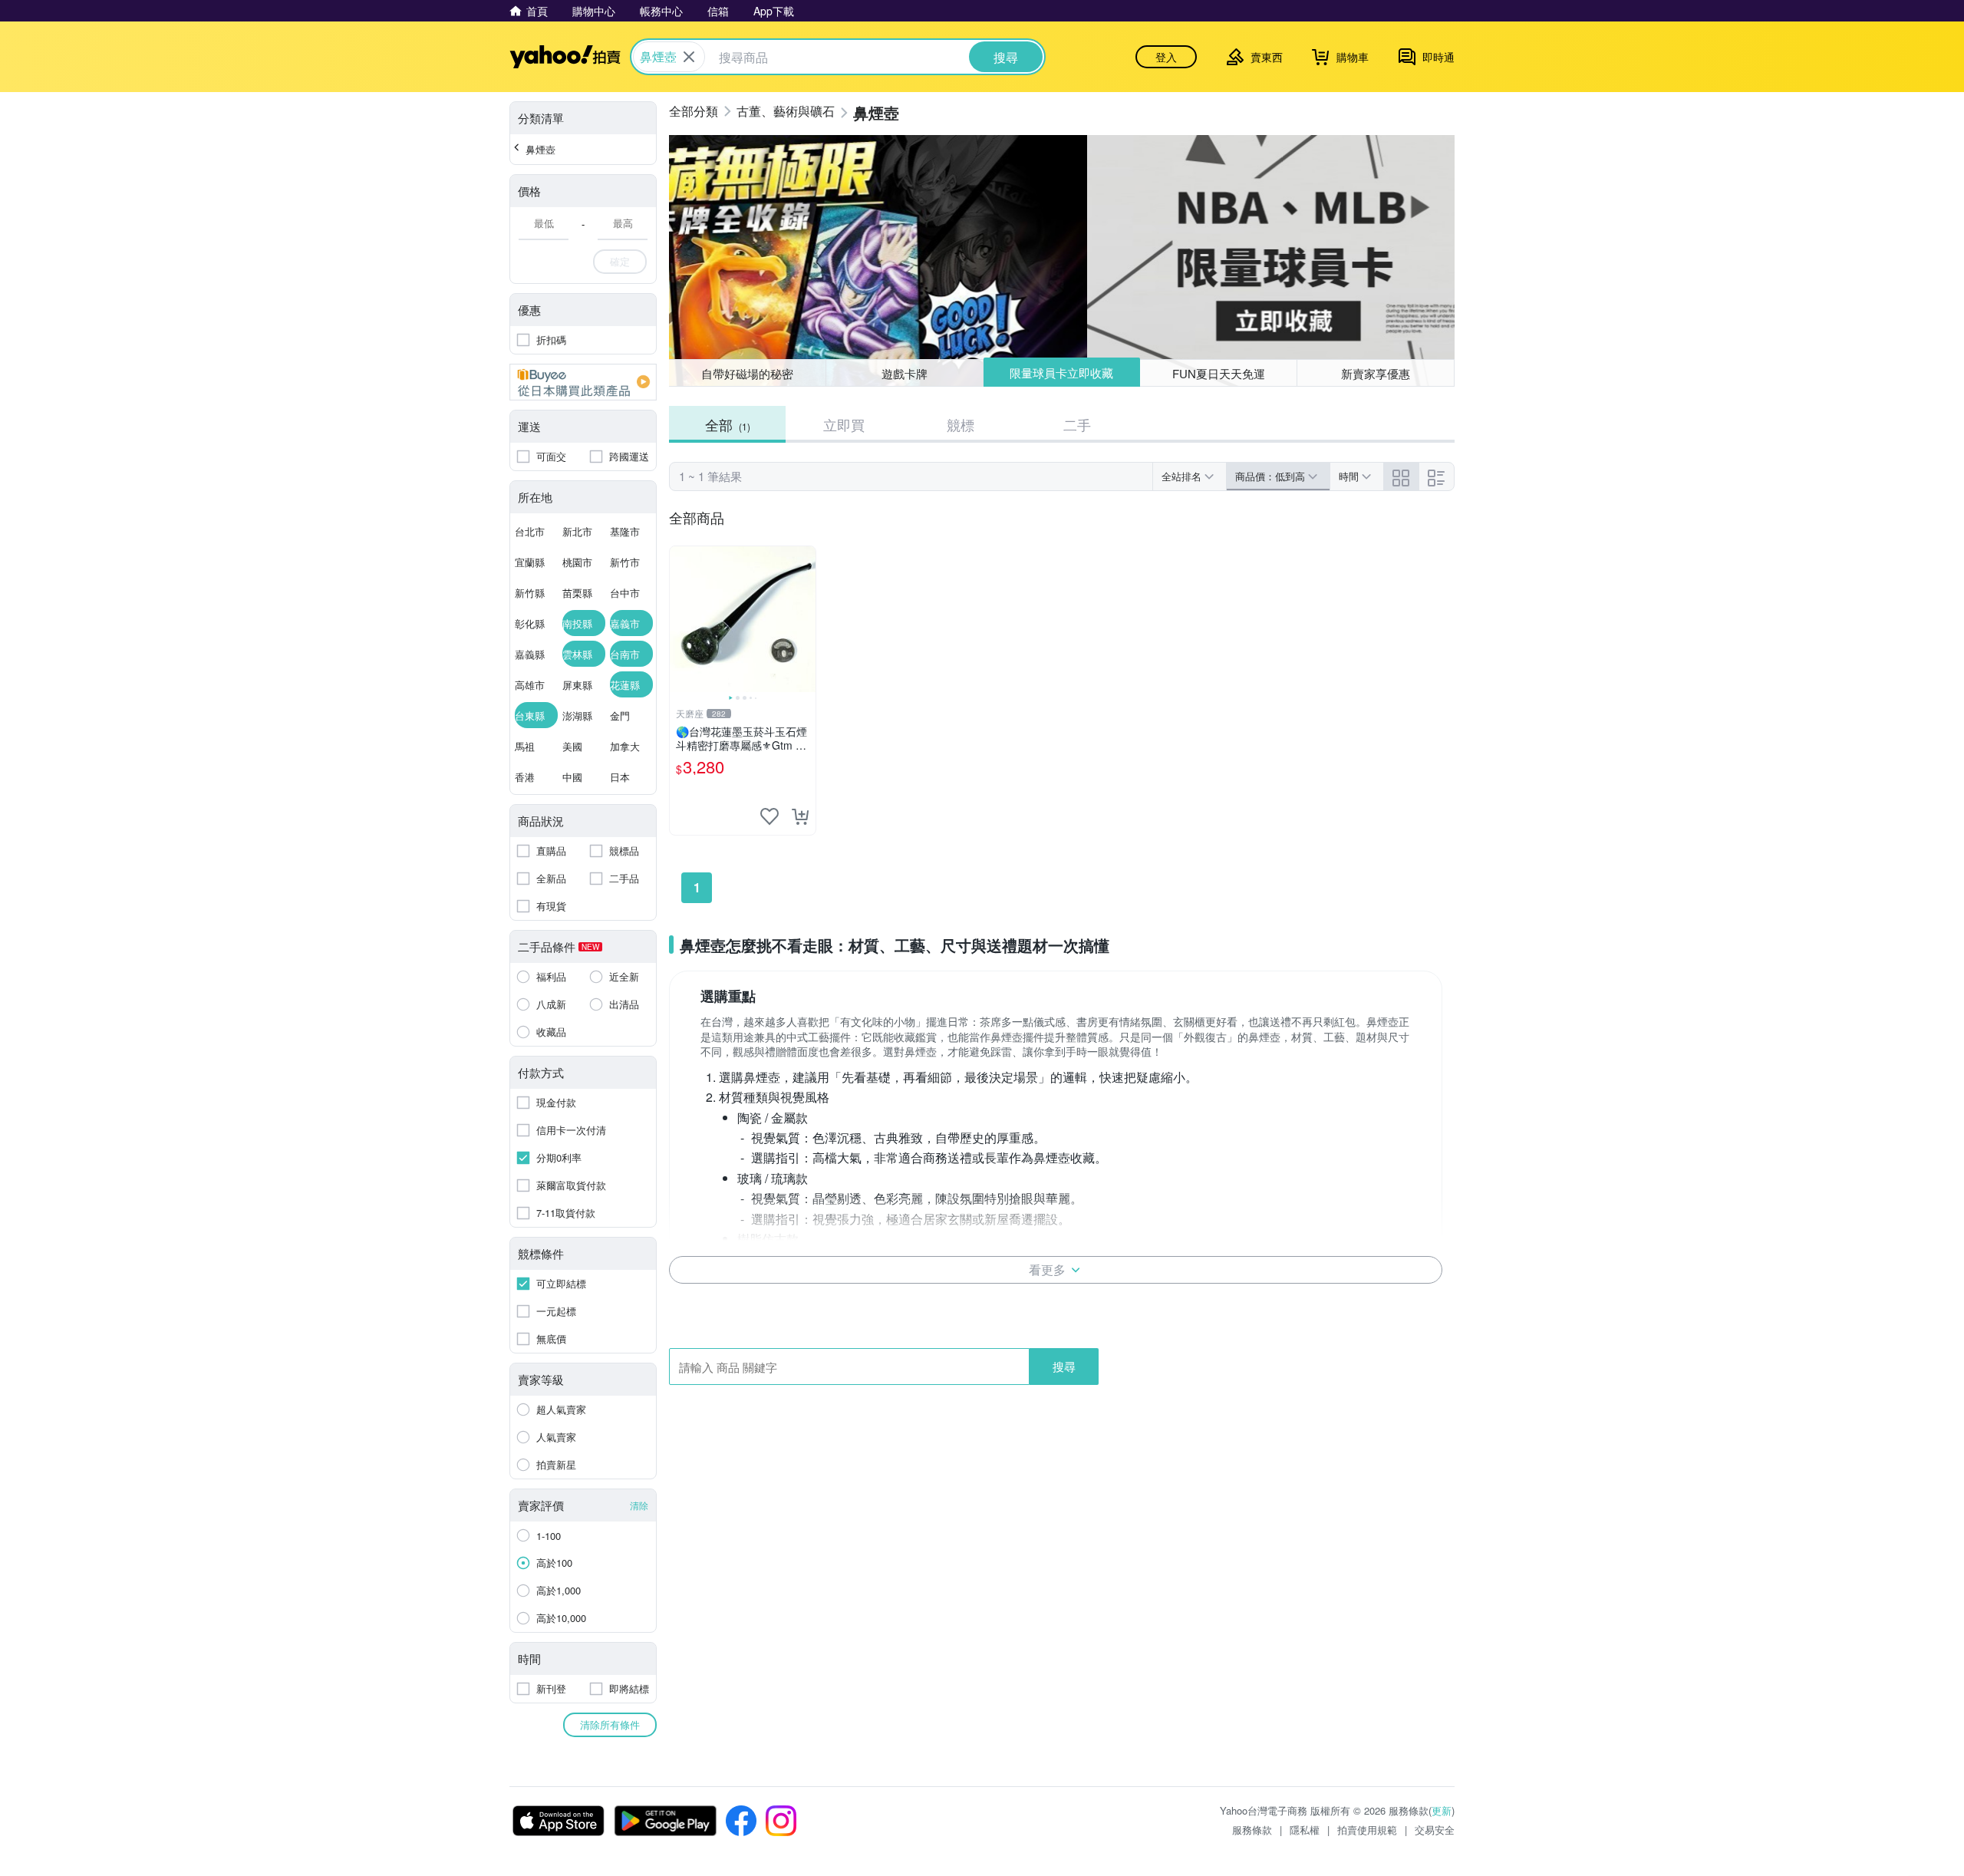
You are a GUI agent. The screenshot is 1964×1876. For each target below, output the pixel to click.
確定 (620, 261)
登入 (1166, 57)
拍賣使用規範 (1367, 1830)
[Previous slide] (680, 619)
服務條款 (1252, 1830)
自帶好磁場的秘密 (747, 373)
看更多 (1047, 1269)
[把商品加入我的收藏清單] (769, 816)
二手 (1077, 424)
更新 (1442, 1810)
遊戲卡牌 (905, 373)
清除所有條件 (610, 1724)
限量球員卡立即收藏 (1061, 373)
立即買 (844, 424)
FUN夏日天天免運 (1219, 373)
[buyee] (583, 382)
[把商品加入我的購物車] (800, 816)
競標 (961, 424)
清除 (639, 1505)
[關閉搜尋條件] (689, 57)
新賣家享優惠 (1376, 373)
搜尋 (1064, 1366)
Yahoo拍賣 (565, 57)
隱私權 (1305, 1830)
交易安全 (1435, 1830)
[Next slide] (806, 619)
